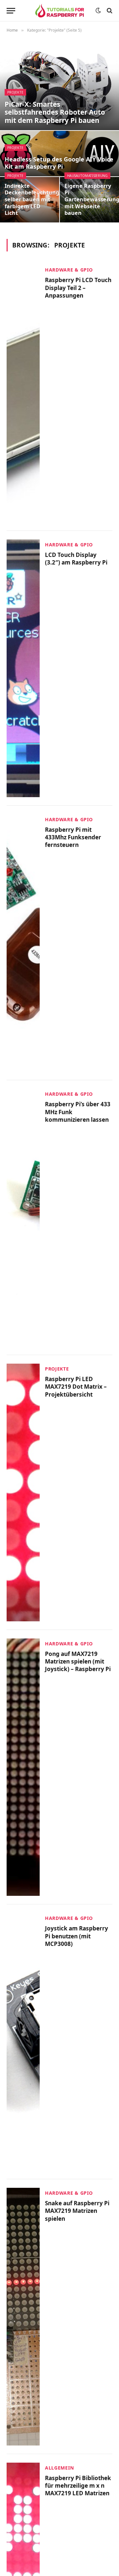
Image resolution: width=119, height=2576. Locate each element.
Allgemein (59, 2468)
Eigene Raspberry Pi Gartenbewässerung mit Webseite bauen (89, 200)
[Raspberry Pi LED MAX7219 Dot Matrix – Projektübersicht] (23, 1492)
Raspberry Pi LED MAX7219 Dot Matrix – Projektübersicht (76, 1387)
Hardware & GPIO (69, 270)
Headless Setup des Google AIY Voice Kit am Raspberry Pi (59, 163)
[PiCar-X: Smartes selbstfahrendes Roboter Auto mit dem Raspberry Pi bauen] (59, 85)
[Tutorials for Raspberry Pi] (60, 11)
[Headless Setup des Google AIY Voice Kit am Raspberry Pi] (59, 154)
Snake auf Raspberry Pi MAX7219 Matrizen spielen (77, 2211)
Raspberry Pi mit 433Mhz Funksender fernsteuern (73, 837)
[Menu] (11, 11)
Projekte (15, 92)
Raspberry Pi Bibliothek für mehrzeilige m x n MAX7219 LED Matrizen (78, 2486)
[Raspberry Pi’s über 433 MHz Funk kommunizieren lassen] (23, 1218)
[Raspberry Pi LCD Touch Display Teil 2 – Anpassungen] (23, 393)
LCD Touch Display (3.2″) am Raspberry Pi (76, 559)
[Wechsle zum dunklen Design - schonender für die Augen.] (98, 11)
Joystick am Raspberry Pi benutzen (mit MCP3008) (77, 1936)
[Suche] (109, 11)
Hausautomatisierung (87, 176)
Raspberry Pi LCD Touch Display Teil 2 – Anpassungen (78, 288)
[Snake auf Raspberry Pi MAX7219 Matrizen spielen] (23, 2317)
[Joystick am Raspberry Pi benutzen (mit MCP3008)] (23, 2042)
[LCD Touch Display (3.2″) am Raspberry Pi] (23, 668)
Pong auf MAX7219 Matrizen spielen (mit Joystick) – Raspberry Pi (78, 1662)
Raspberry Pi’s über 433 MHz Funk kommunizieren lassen (78, 1112)
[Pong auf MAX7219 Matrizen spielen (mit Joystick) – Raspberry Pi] (23, 1767)
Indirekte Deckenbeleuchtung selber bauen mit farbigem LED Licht (30, 200)
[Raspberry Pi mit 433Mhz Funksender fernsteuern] (23, 943)
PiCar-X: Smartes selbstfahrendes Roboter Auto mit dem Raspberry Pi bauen (55, 112)
